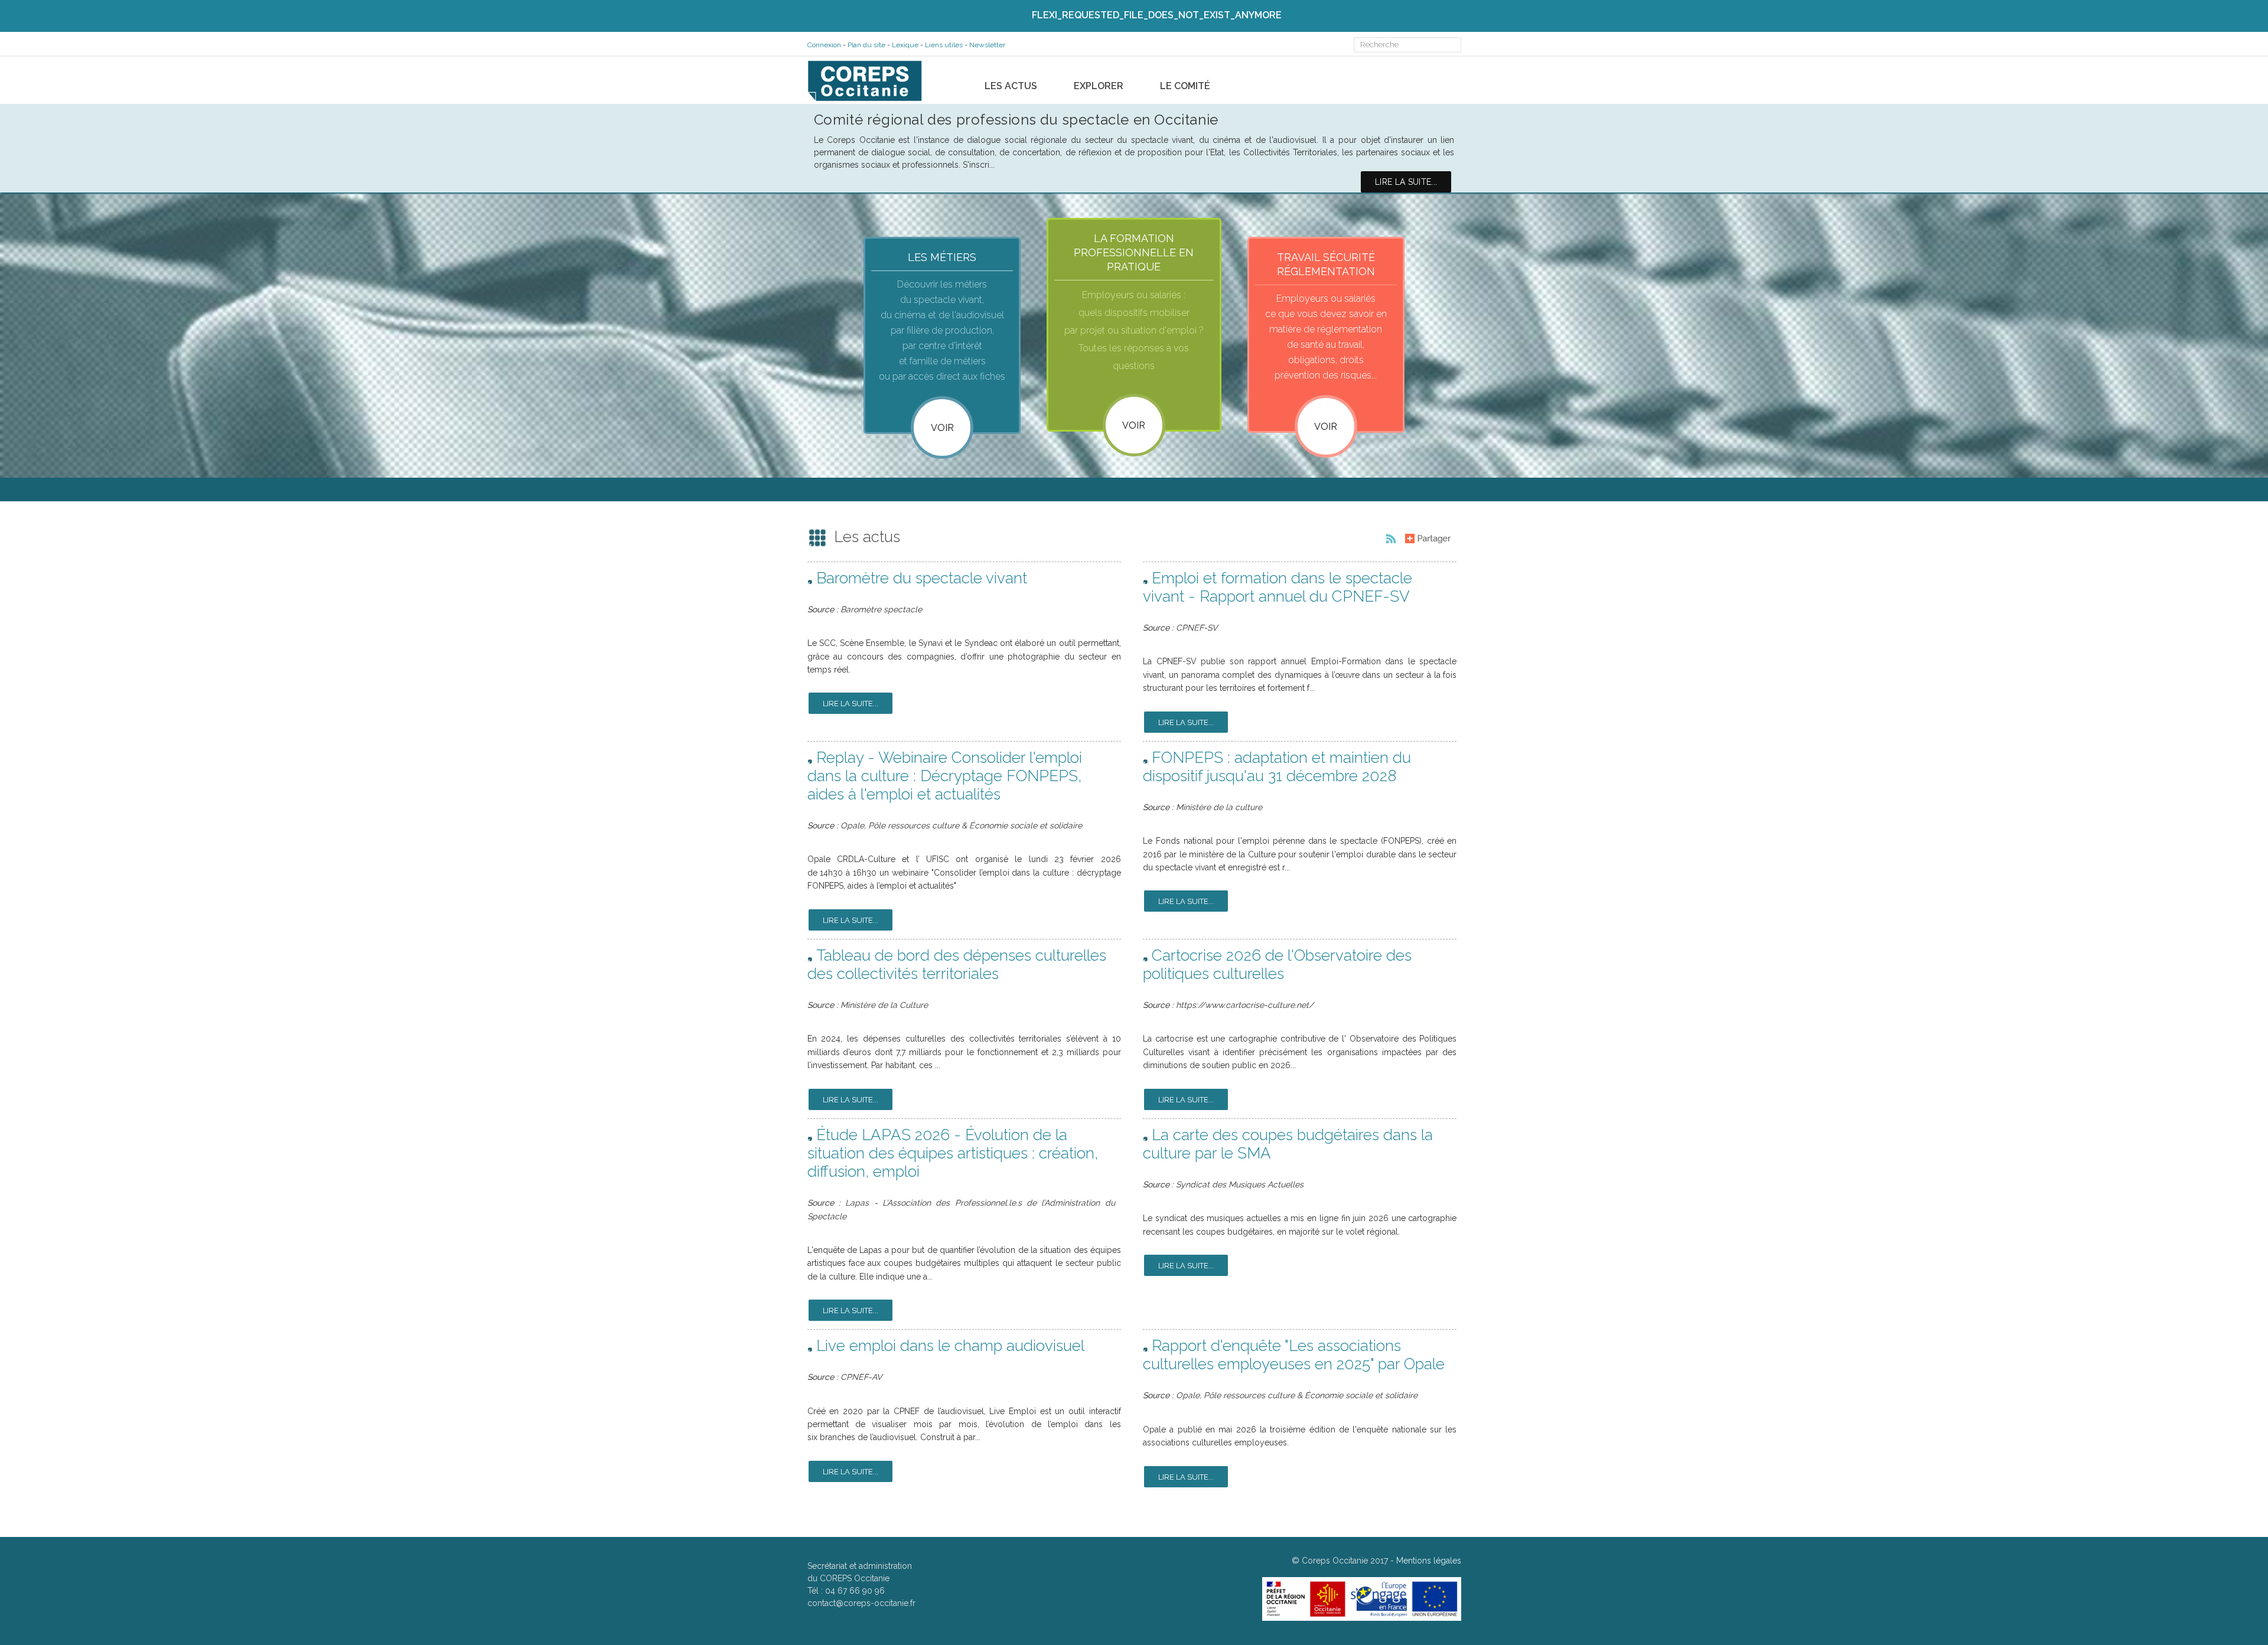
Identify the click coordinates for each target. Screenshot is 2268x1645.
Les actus (1011, 86)
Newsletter (987, 45)
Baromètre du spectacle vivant (922, 578)
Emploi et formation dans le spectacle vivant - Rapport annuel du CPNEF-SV (1278, 587)
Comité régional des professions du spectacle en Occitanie (1016, 120)
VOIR (1134, 425)
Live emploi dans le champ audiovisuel (950, 1346)
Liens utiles (944, 45)
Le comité (1185, 86)
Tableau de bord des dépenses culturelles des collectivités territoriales (957, 965)
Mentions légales (1429, 1561)
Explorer (1099, 86)
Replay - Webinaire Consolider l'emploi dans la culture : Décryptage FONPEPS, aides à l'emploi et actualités (945, 776)
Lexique (905, 45)
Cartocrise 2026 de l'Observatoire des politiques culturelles (1277, 965)
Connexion (824, 45)
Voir (942, 428)
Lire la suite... (850, 704)
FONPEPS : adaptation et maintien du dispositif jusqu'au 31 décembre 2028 (1277, 767)
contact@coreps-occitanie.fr (861, 1603)
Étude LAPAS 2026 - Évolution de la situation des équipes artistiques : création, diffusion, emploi (953, 1153)
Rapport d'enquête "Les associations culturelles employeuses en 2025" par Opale (1294, 1355)
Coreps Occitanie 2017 (1345, 1561)
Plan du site (866, 45)
